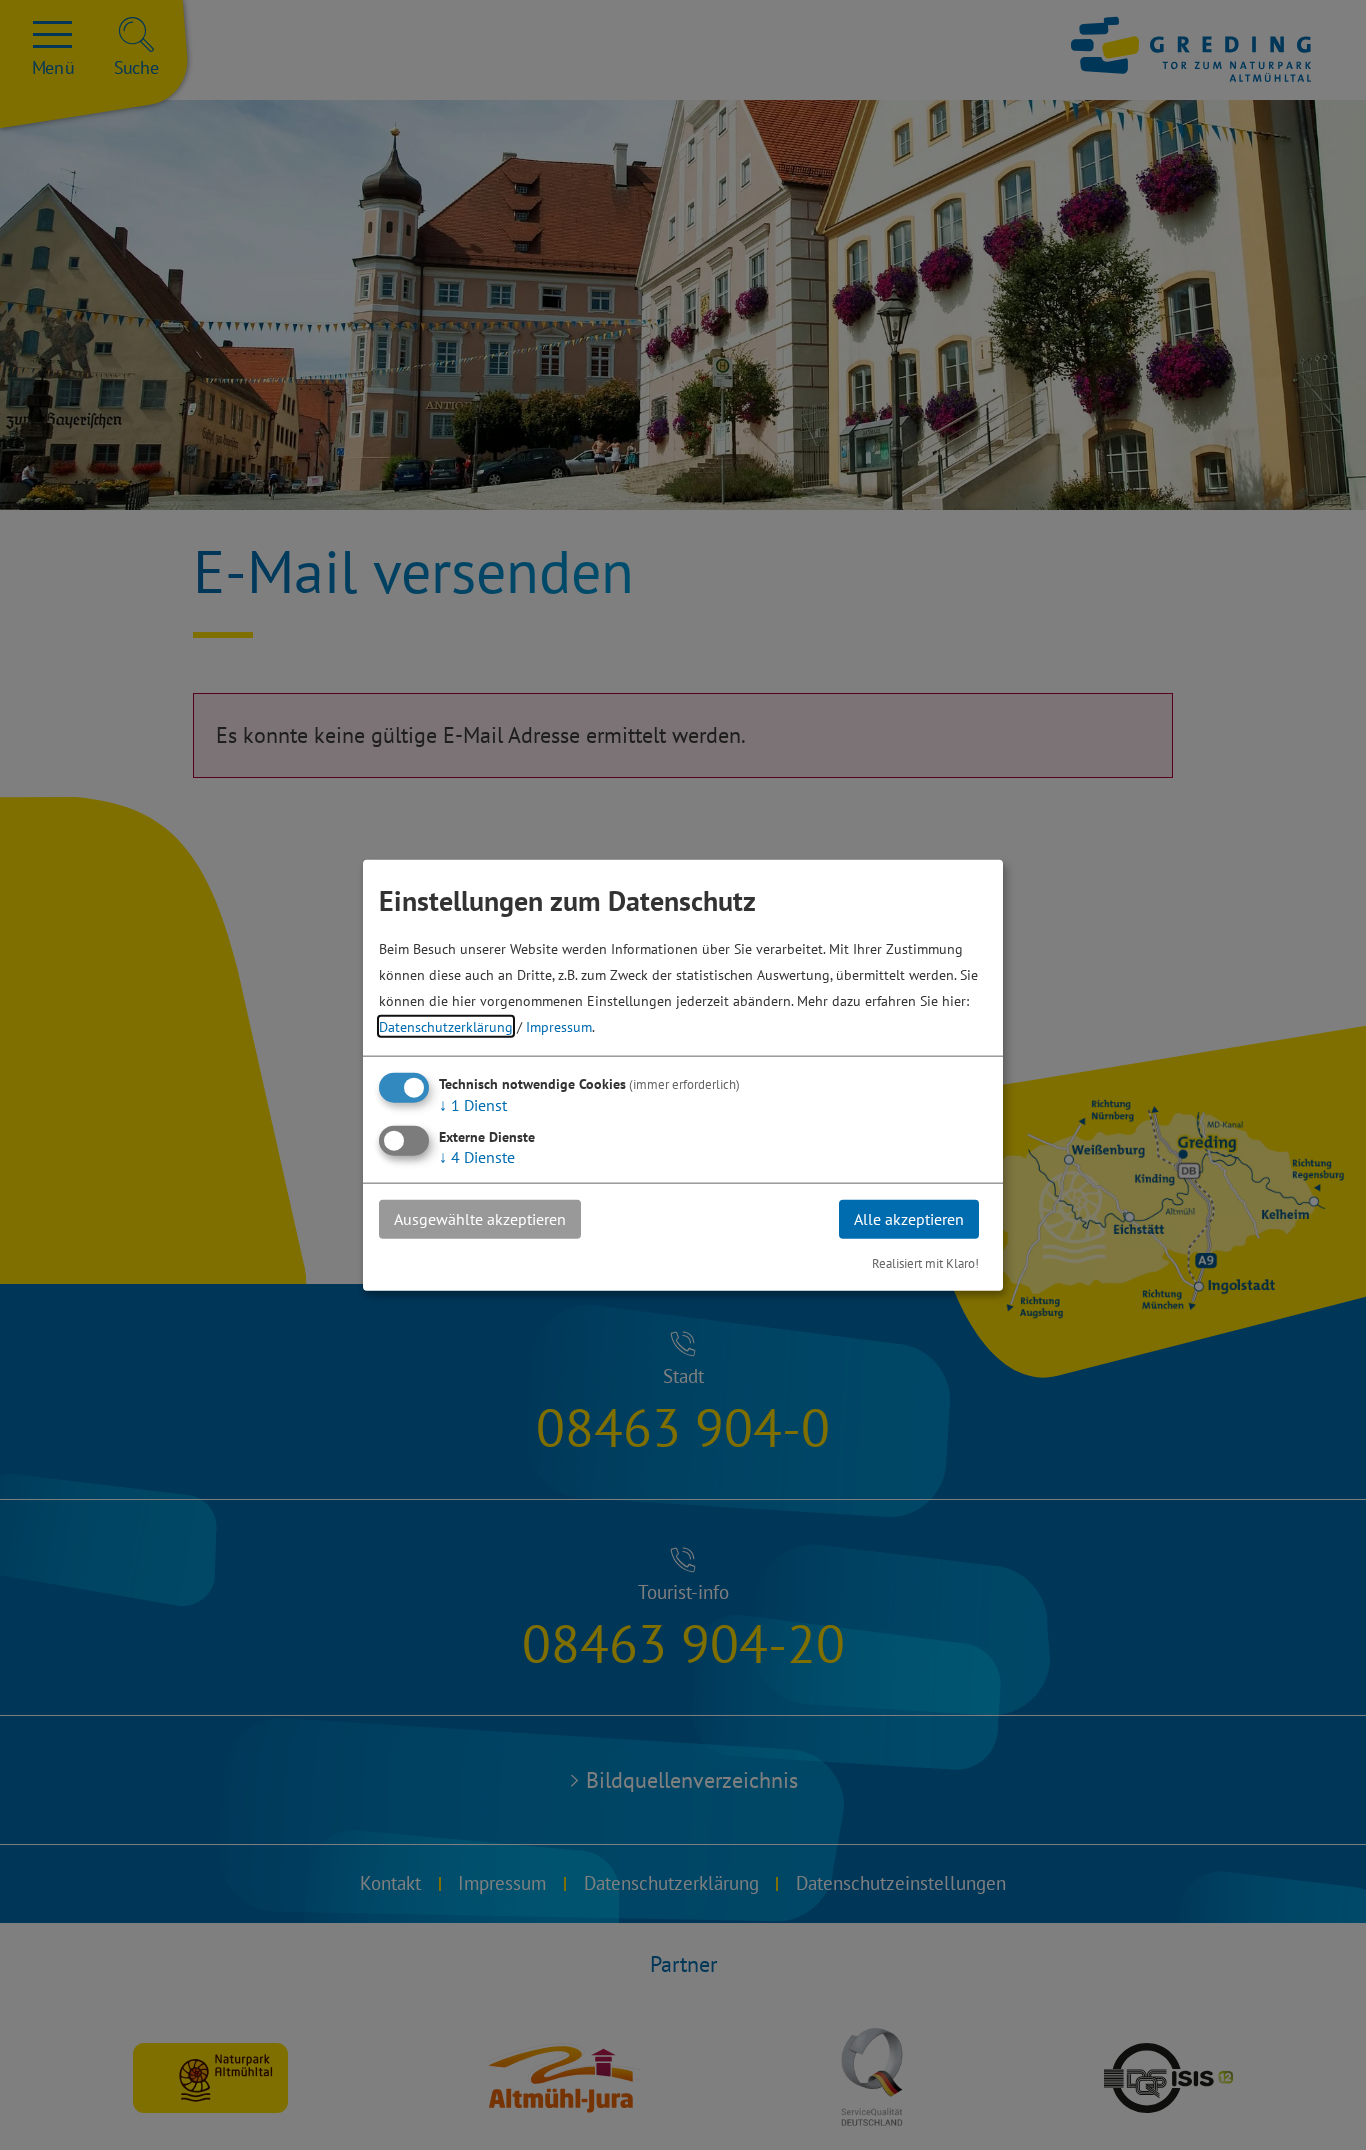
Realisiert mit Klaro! (925, 1262)
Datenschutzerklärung (446, 1026)
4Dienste (477, 1157)
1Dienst (473, 1105)
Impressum (559, 1026)
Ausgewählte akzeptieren (480, 1219)
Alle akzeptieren (909, 1219)
